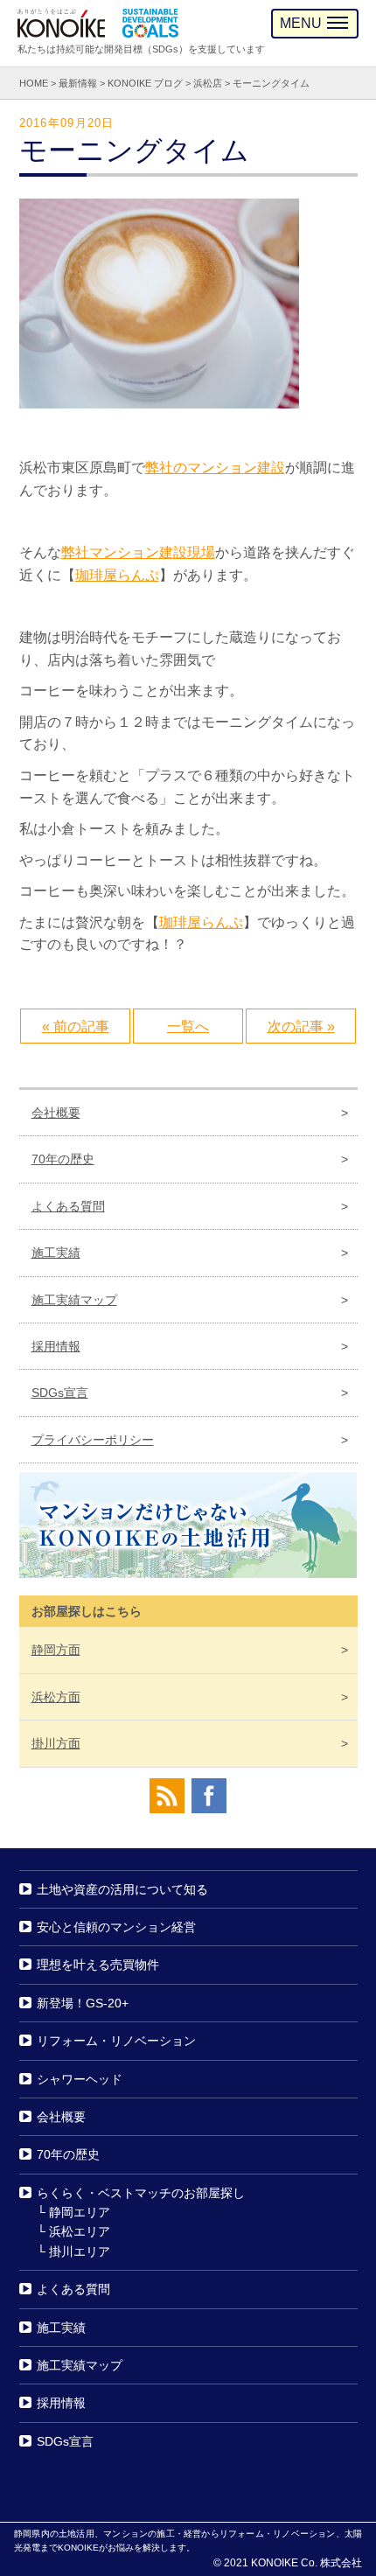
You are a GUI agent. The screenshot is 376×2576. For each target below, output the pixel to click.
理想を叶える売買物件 (98, 1965)
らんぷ (222, 922)
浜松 (56, 1697)
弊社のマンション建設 (215, 468)
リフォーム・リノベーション (116, 2041)
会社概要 (56, 1113)
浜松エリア (80, 2232)
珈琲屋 (180, 922)
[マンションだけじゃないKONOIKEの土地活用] (188, 1529)
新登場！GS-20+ (83, 2003)
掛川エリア (80, 2251)
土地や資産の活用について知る (122, 1889)
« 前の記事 (76, 1026)
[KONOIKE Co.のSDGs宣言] (150, 23)
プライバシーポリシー (93, 1440)
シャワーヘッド (80, 2079)
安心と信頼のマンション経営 (116, 1927)
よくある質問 (68, 1206)
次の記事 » (301, 1026)
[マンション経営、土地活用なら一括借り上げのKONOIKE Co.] (61, 23)
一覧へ (188, 1026)
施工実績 (56, 1253)
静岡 (56, 1650)
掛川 (56, 1743)
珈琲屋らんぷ (117, 575)
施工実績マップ (74, 1300)
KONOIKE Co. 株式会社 (306, 2563)
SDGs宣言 (60, 1393)
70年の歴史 (63, 1160)
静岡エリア (80, 2212)
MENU (301, 23)
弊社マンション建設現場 (138, 552)
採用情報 (56, 1346)
